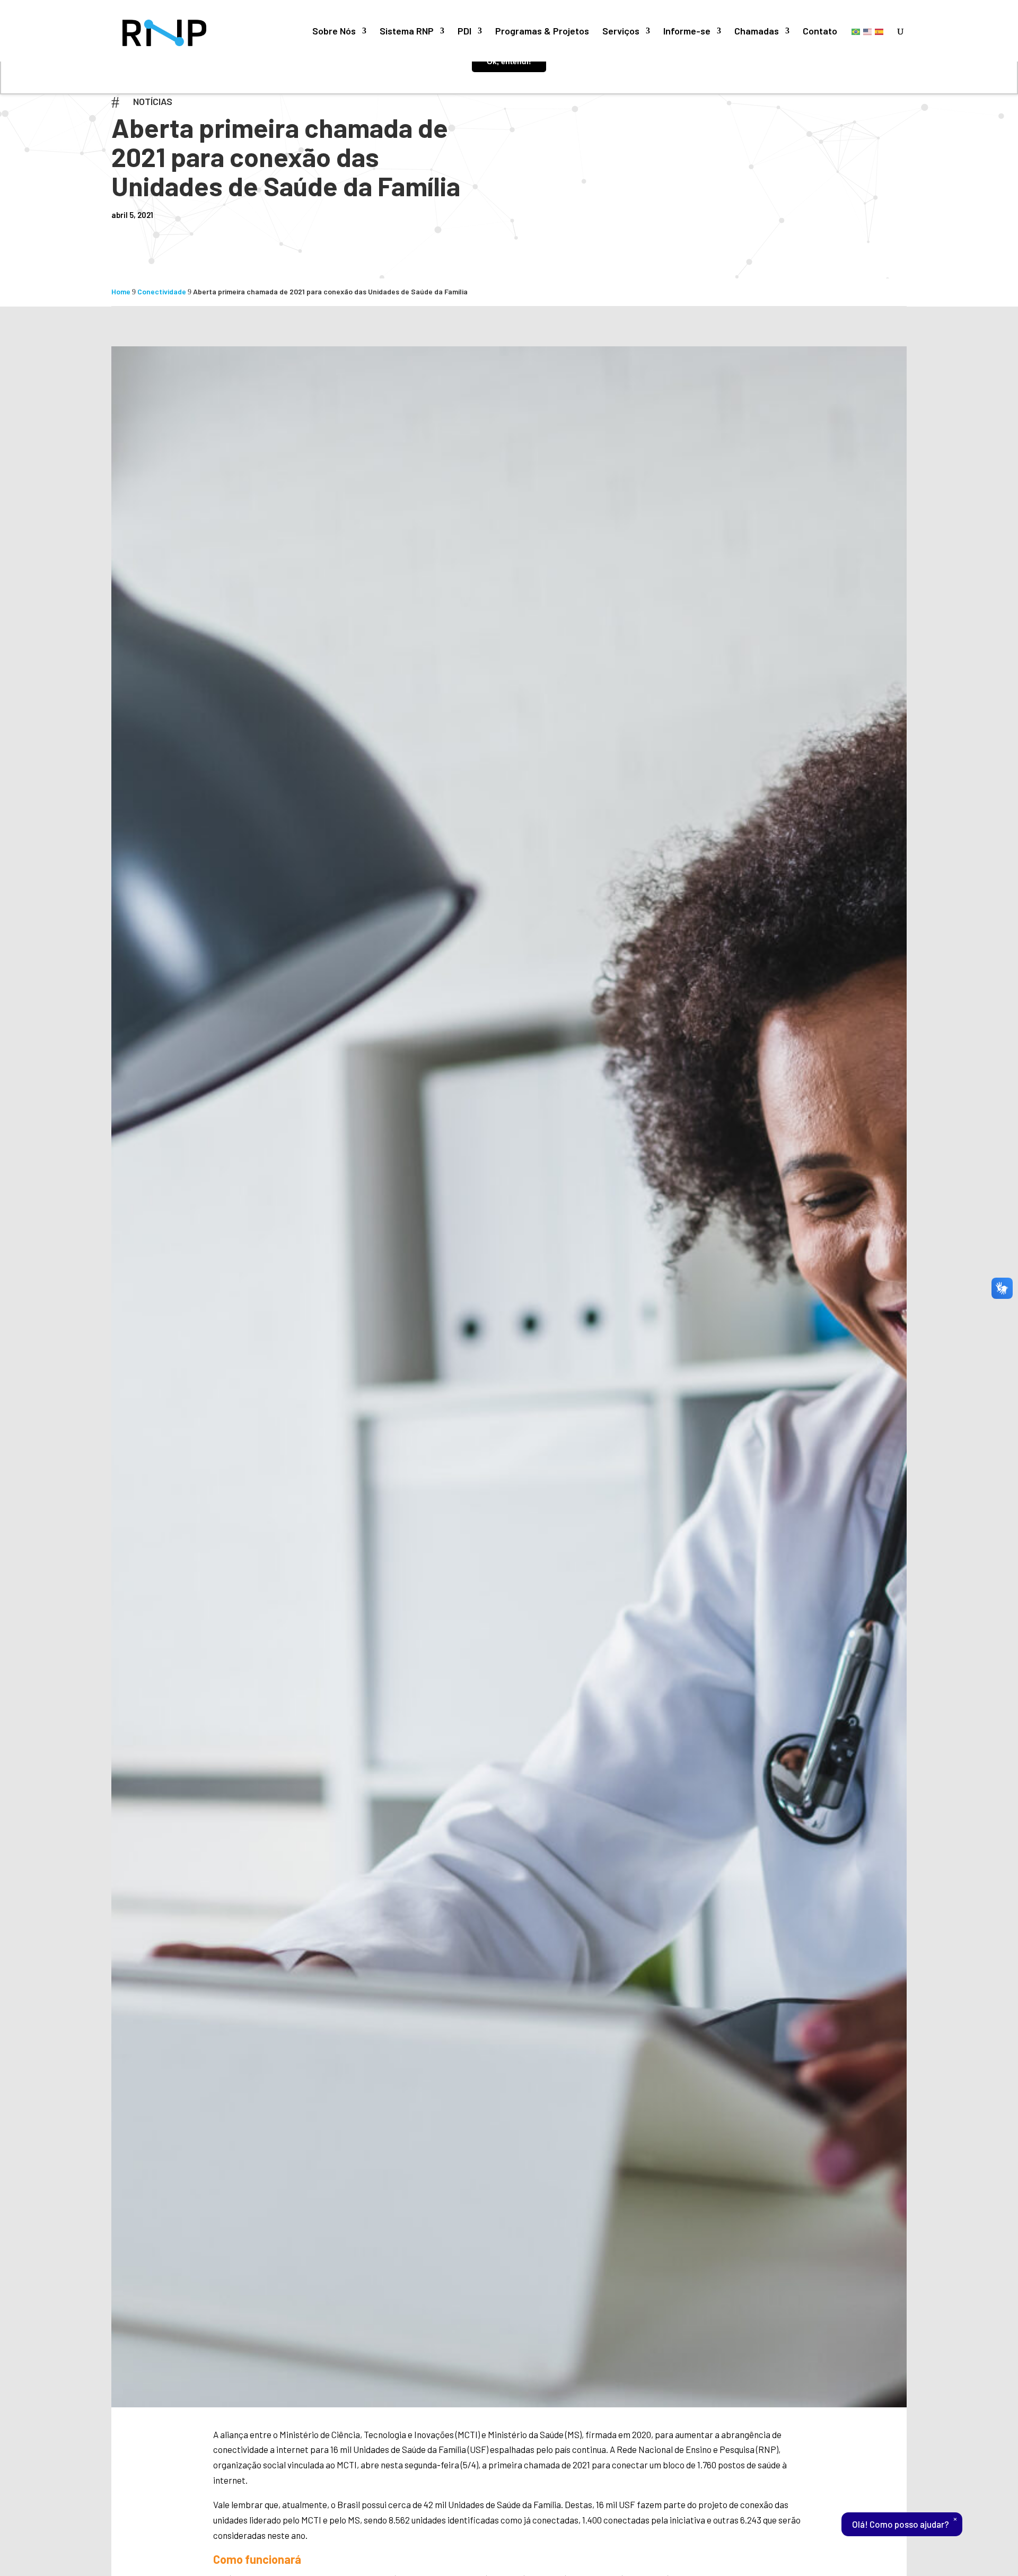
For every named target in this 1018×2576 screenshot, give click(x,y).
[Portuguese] (856, 31)
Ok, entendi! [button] (509, 62)
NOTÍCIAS (153, 101)
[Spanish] (880, 31)
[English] (868, 31)
